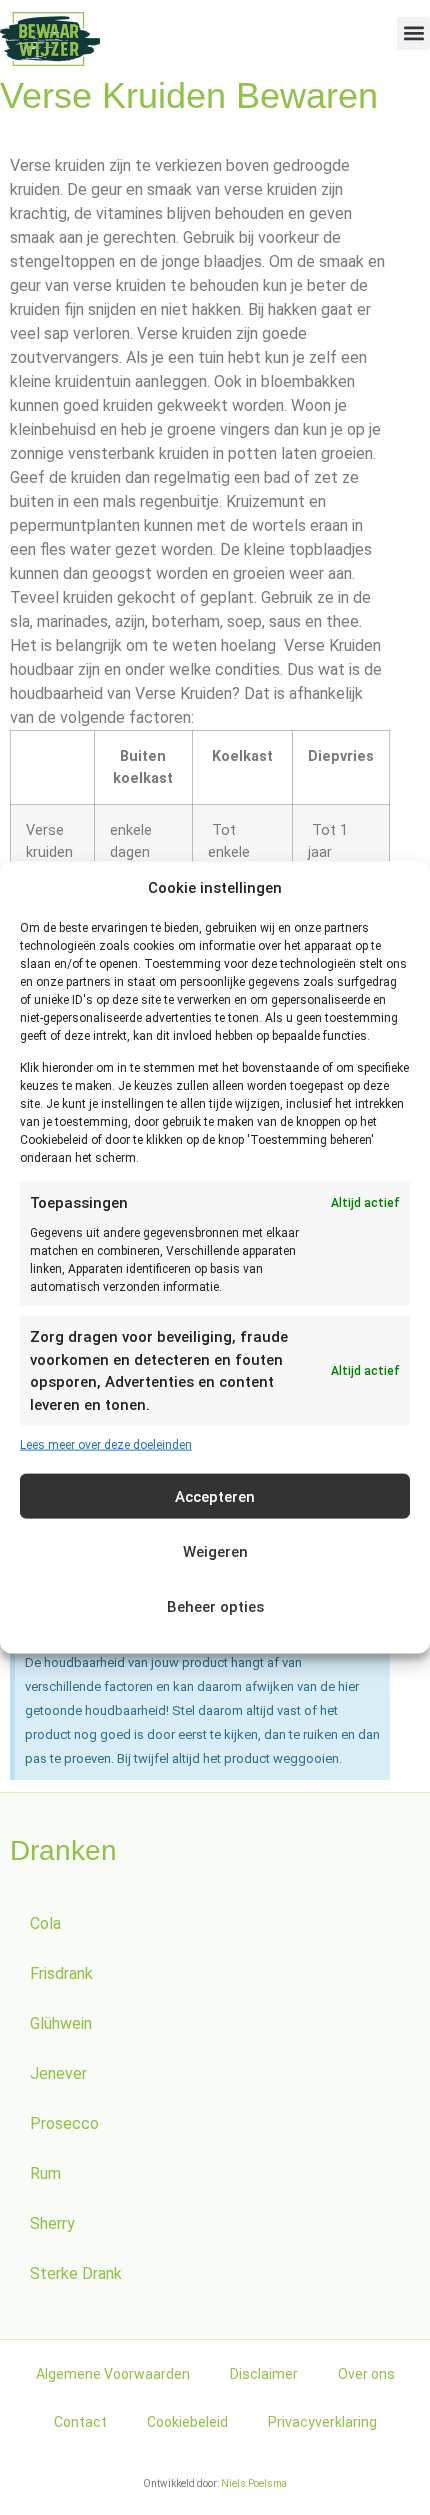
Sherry (52, 2223)
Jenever (58, 2073)
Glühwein (61, 2023)
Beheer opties (215, 1606)
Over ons (366, 2374)
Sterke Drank (76, 2273)
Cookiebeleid (187, 2422)
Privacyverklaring (322, 2422)
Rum (45, 2173)
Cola (45, 1923)
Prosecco (64, 2123)
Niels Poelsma (254, 2483)
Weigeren (215, 1551)
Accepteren (215, 1496)
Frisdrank (61, 1973)
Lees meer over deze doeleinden (106, 1445)
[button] (413, 33)
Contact (80, 2422)
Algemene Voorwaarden (113, 2374)
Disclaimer (264, 2374)
